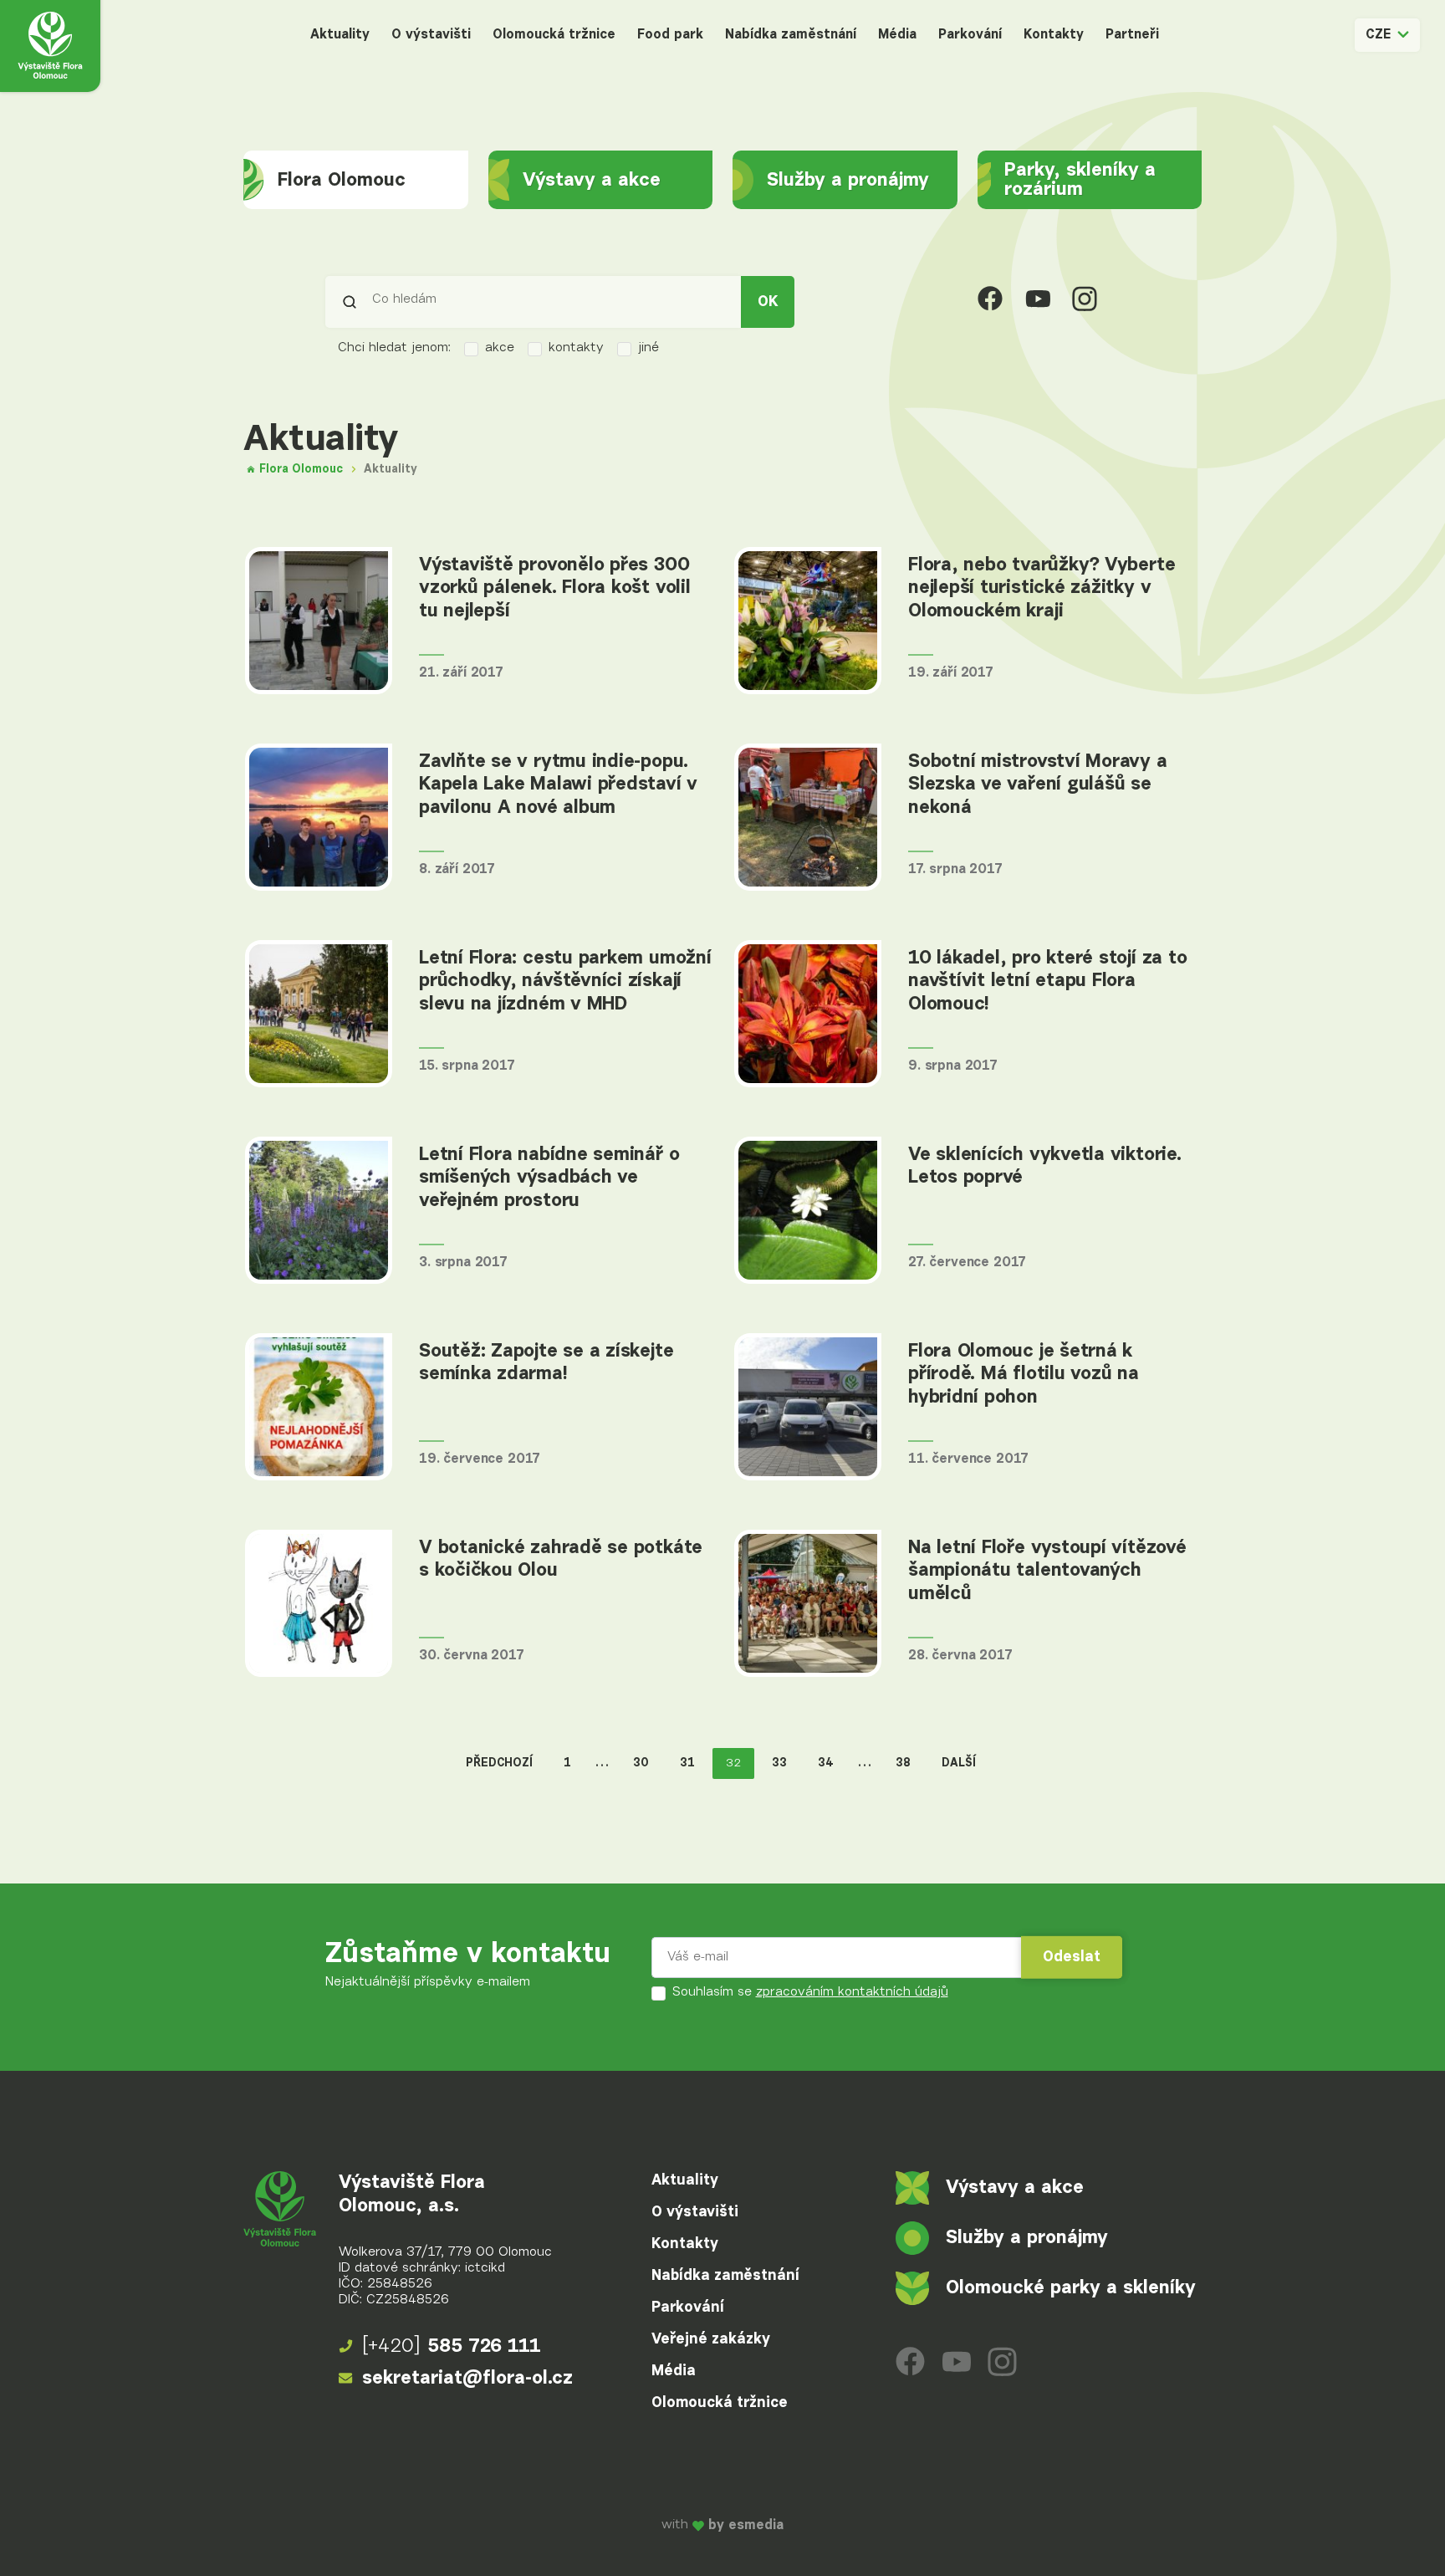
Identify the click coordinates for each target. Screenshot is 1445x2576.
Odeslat (1072, 1957)
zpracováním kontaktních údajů (852, 1992)
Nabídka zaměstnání (791, 35)
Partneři (1132, 35)
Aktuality (340, 35)
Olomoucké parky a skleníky (1071, 2288)
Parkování (970, 35)
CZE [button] (1378, 35)
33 (779, 1763)
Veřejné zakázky (711, 2339)
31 (687, 1763)
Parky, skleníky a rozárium (1080, 180)
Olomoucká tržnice (554, 35)
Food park (670, 35)
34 (826, 1763)
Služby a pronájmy (848, 180)
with (722, 2525)
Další (959, 1763)
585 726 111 (452, 2346)
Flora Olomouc (342, 180)
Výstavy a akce (592, 180)
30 (641, 1763)
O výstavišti (431, 35)
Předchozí (499, 1763)
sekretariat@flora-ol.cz (467, 2378)
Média (897, 35)
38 (903, 1763)
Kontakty (1054, 35)
